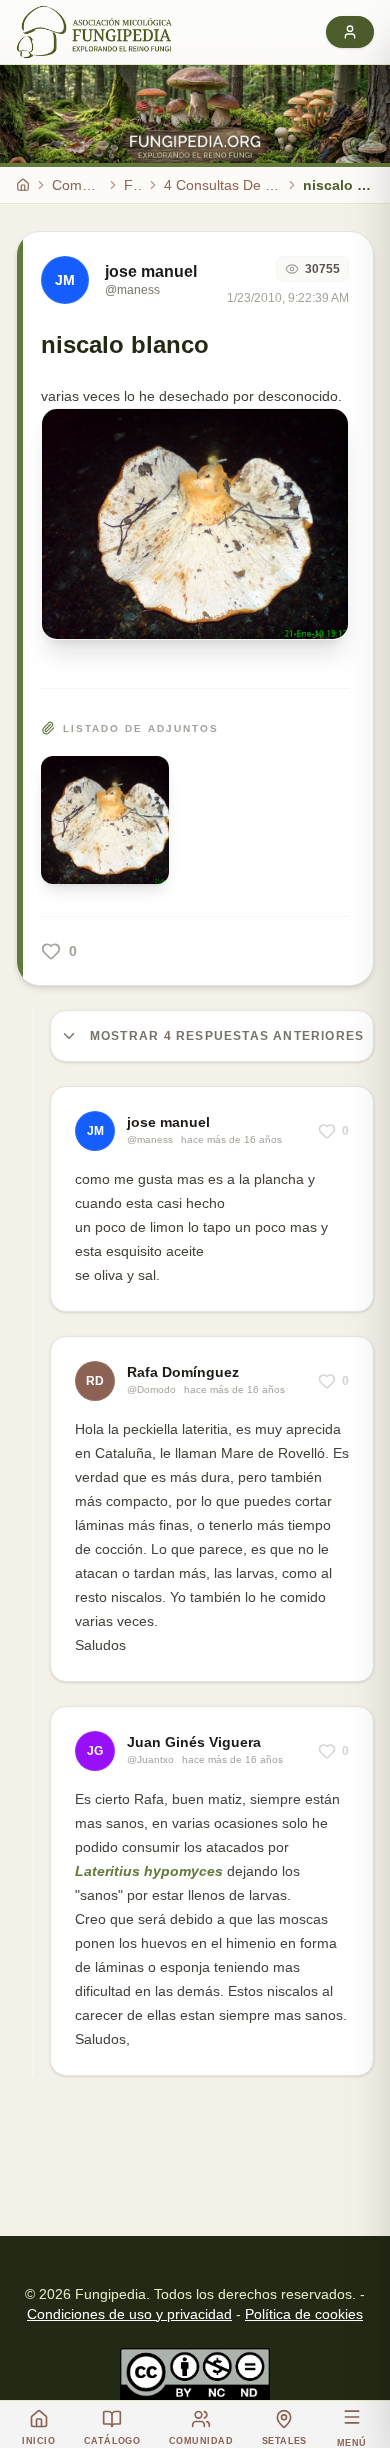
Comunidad (77, 185)
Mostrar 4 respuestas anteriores (227, 1036)
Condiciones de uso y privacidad (129, 2314)
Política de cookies (304, 2314)
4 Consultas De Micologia (222, 185)
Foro (133, 185)
